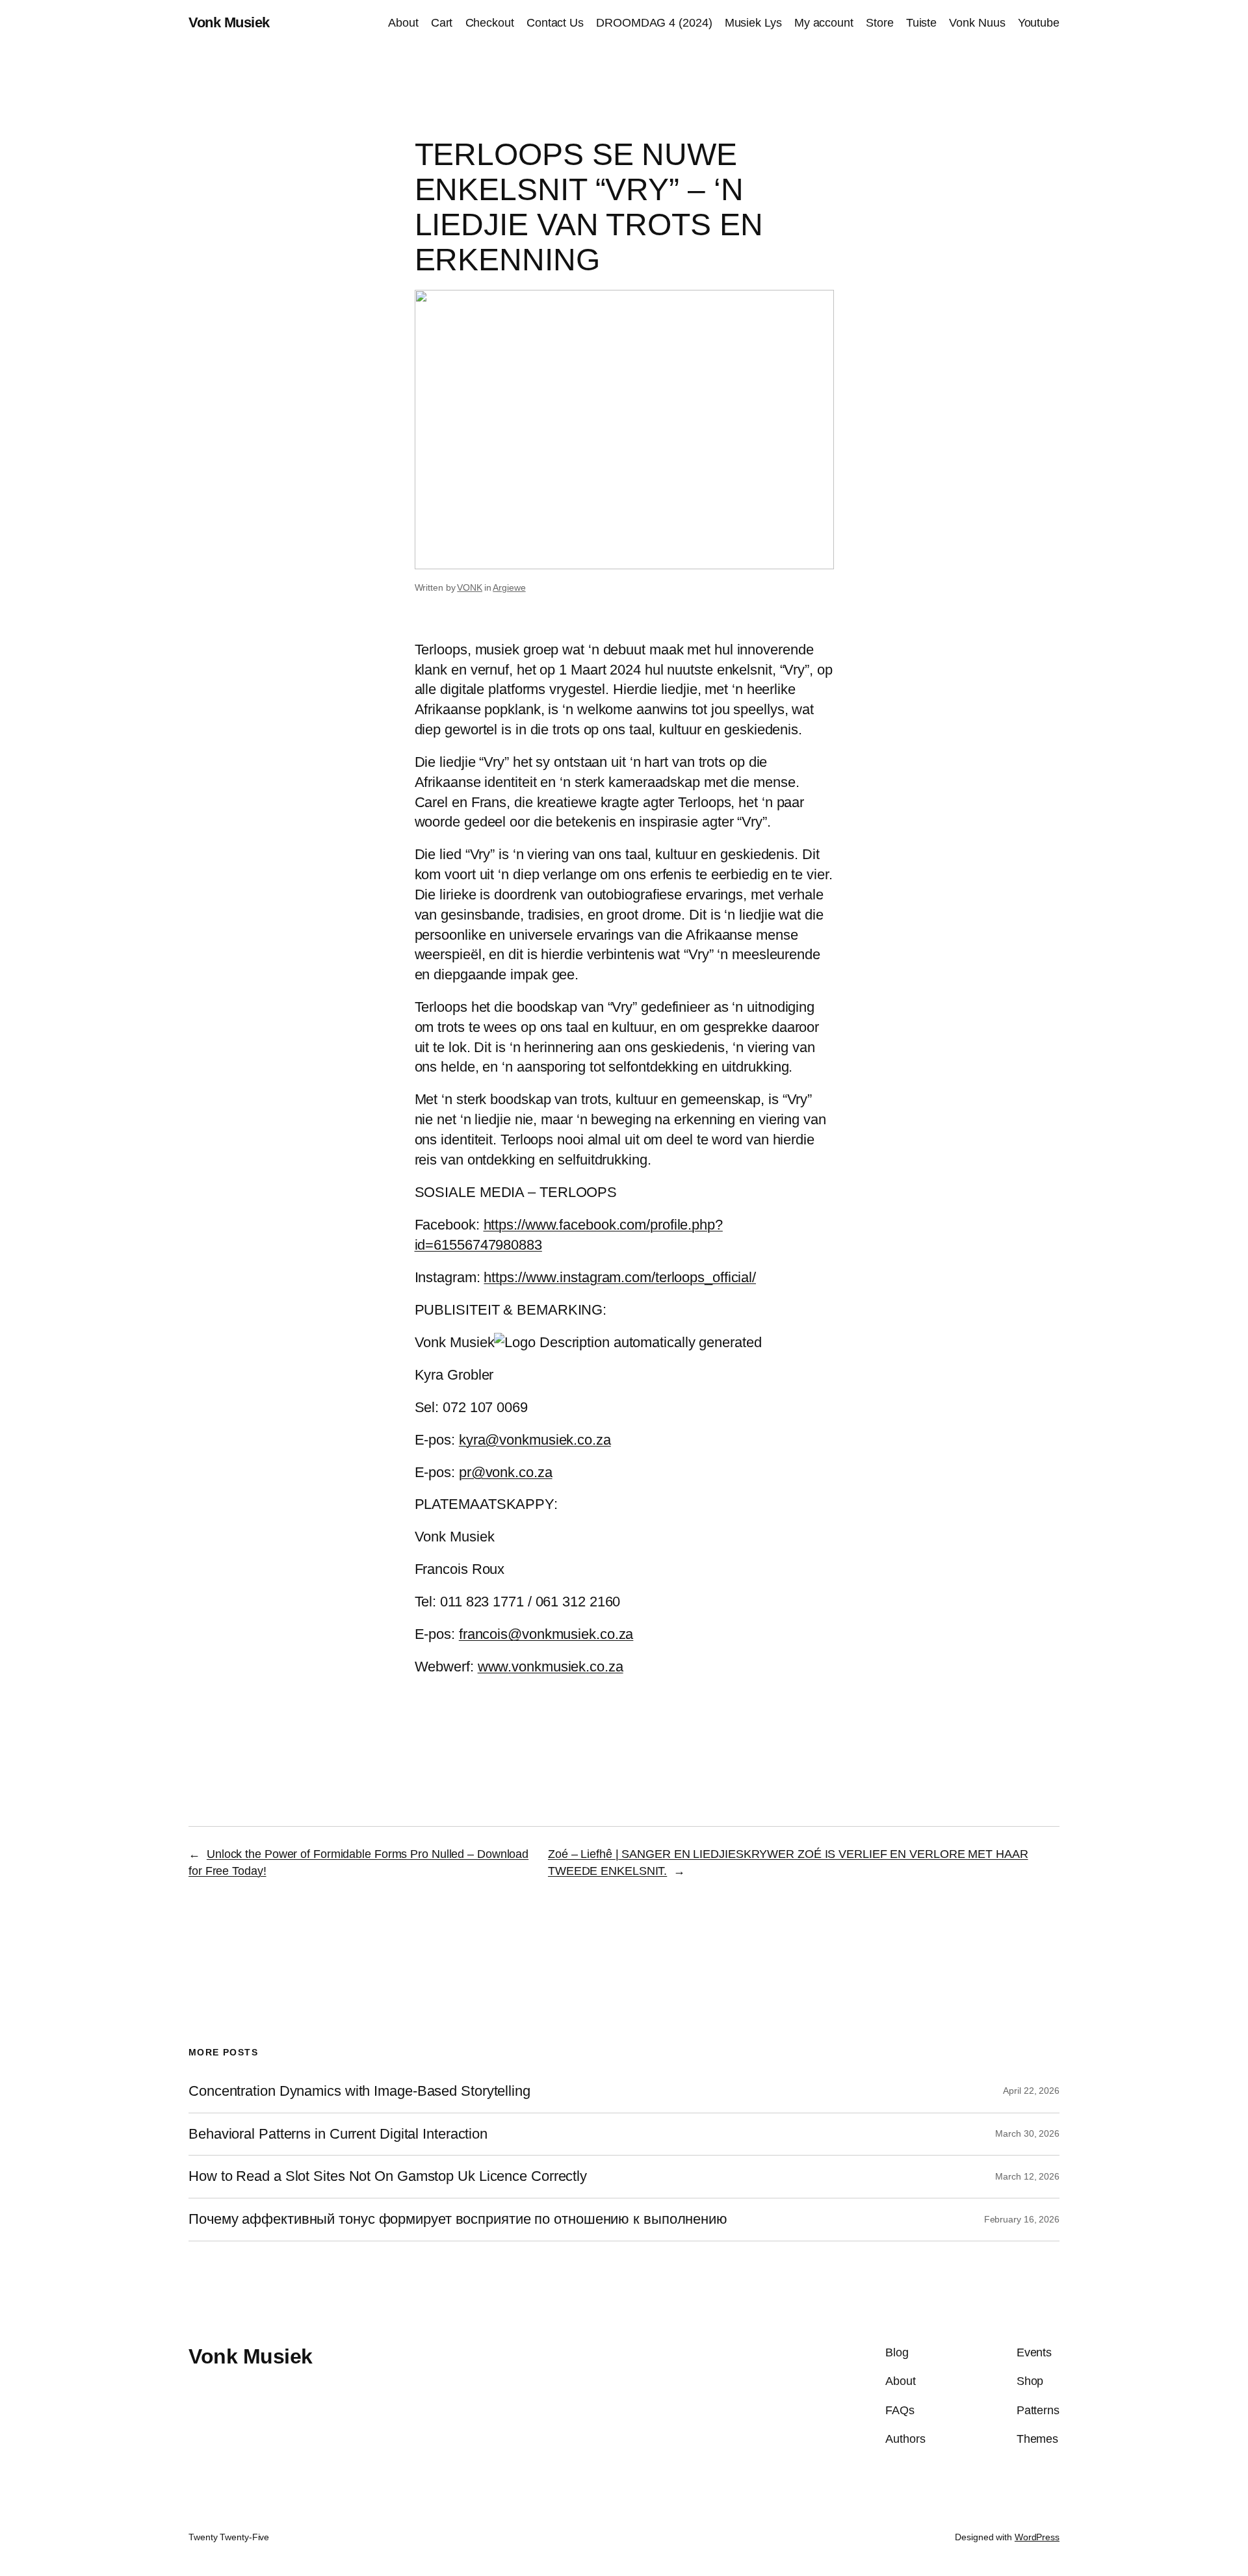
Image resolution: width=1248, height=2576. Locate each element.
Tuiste (921, 23)
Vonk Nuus (977, 23)
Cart (442, 23)
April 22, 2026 (1031, 2091)
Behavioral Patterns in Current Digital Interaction (338, 2134)
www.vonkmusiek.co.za (551, 1667)
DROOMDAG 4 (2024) (654, 23)
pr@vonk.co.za (506, 1472)
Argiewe (509, 587)
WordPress (1037, 2537)
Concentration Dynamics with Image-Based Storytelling (359, 2091)
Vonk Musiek (229, 22)
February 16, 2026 (1022, 2219)
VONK (470, 587)
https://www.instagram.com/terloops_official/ (620, 1277)
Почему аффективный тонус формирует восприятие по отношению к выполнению (458, 2219)
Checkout (490, 23)
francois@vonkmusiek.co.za (546, 1634)
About (403, 23)
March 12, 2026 (1027, 2176)
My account (824, 23)
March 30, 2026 (1027, 2133)
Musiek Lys (753, 23)
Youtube (1039, 23)
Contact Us (555, 23)
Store (880, 23)
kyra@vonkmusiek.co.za (535, 1440)
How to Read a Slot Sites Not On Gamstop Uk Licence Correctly (388, 2176)
